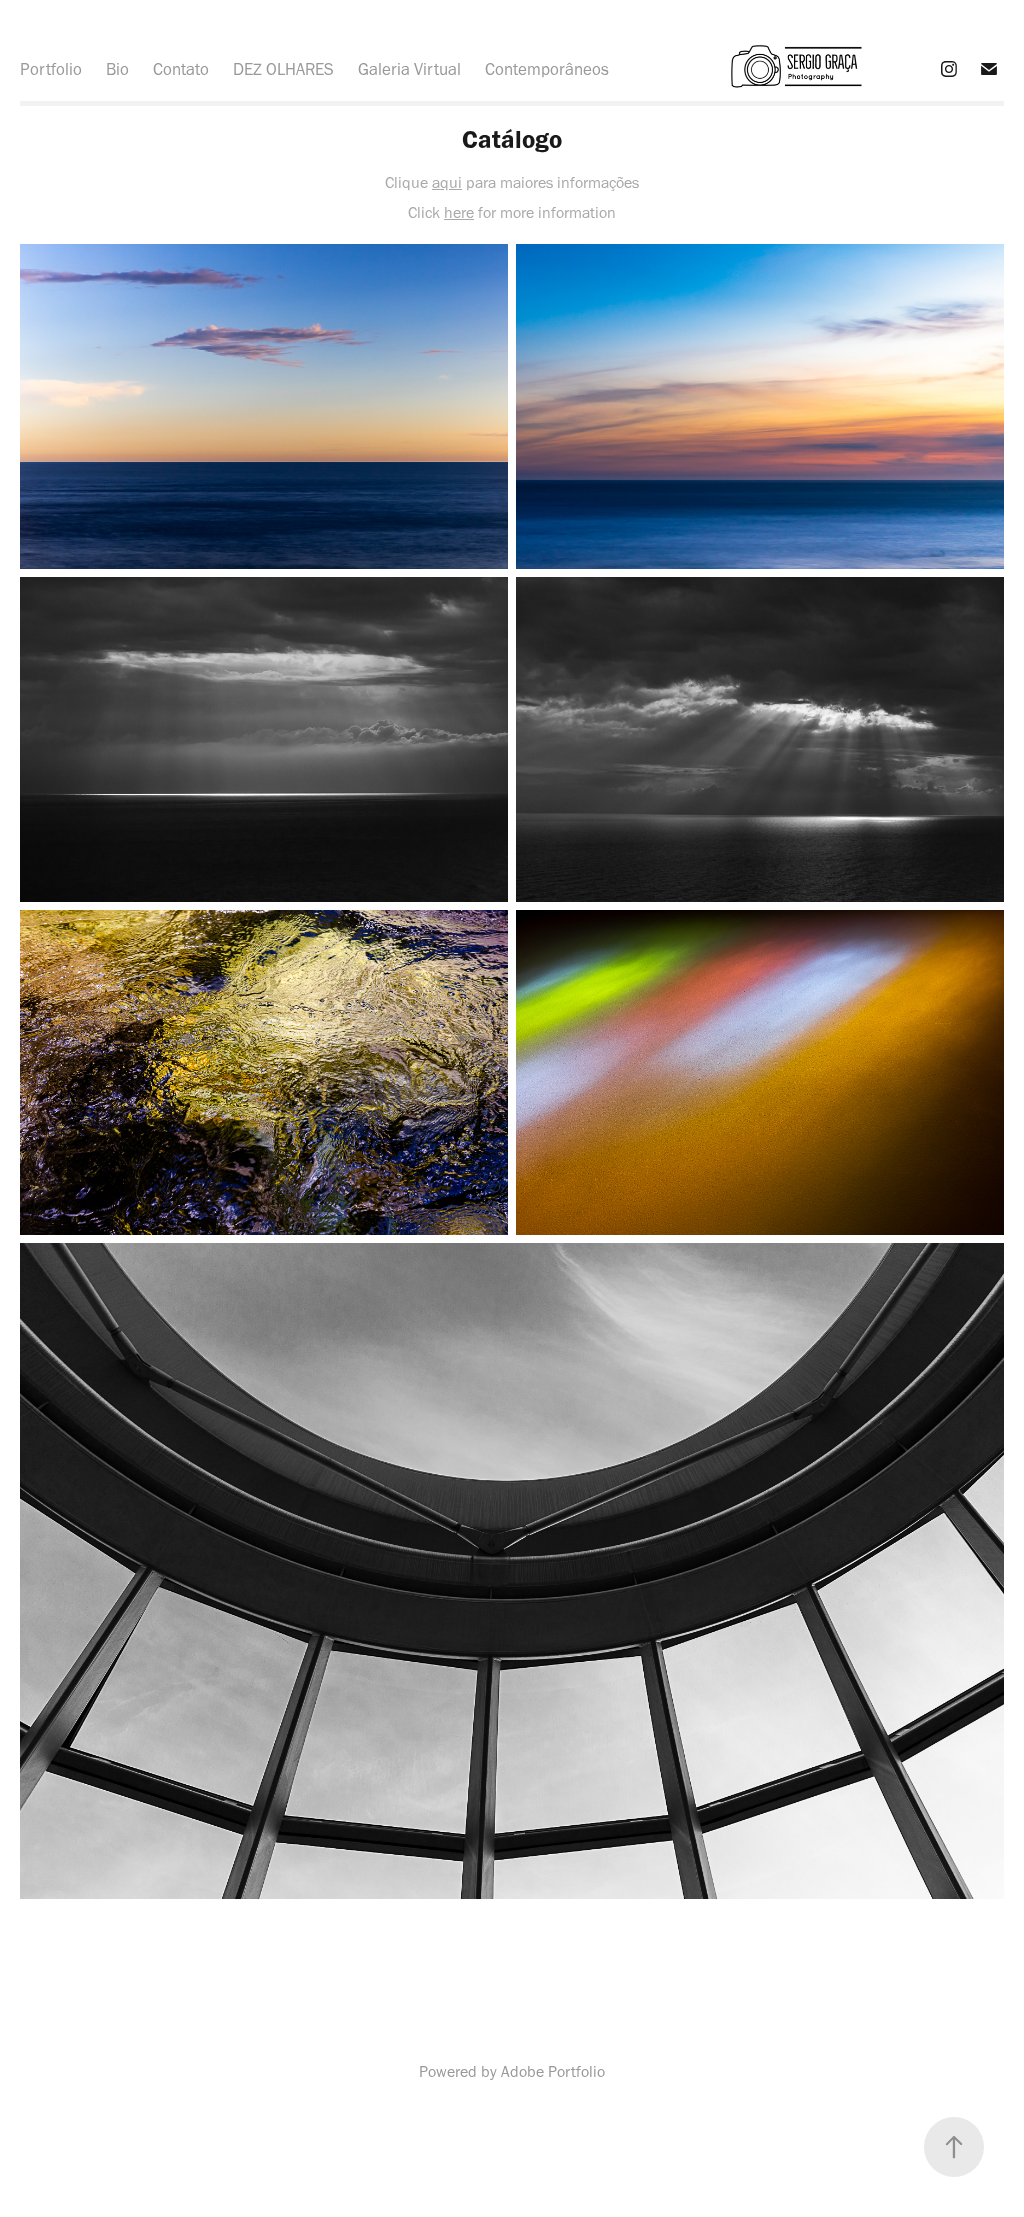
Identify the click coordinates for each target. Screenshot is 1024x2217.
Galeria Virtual (409, 69)
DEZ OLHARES (283, 69)
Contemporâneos (547, 69)
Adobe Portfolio (553, 2071)
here (459, 212)
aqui (447, 182)
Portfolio (51, 69)
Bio (117, 69)
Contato (181, 69)
